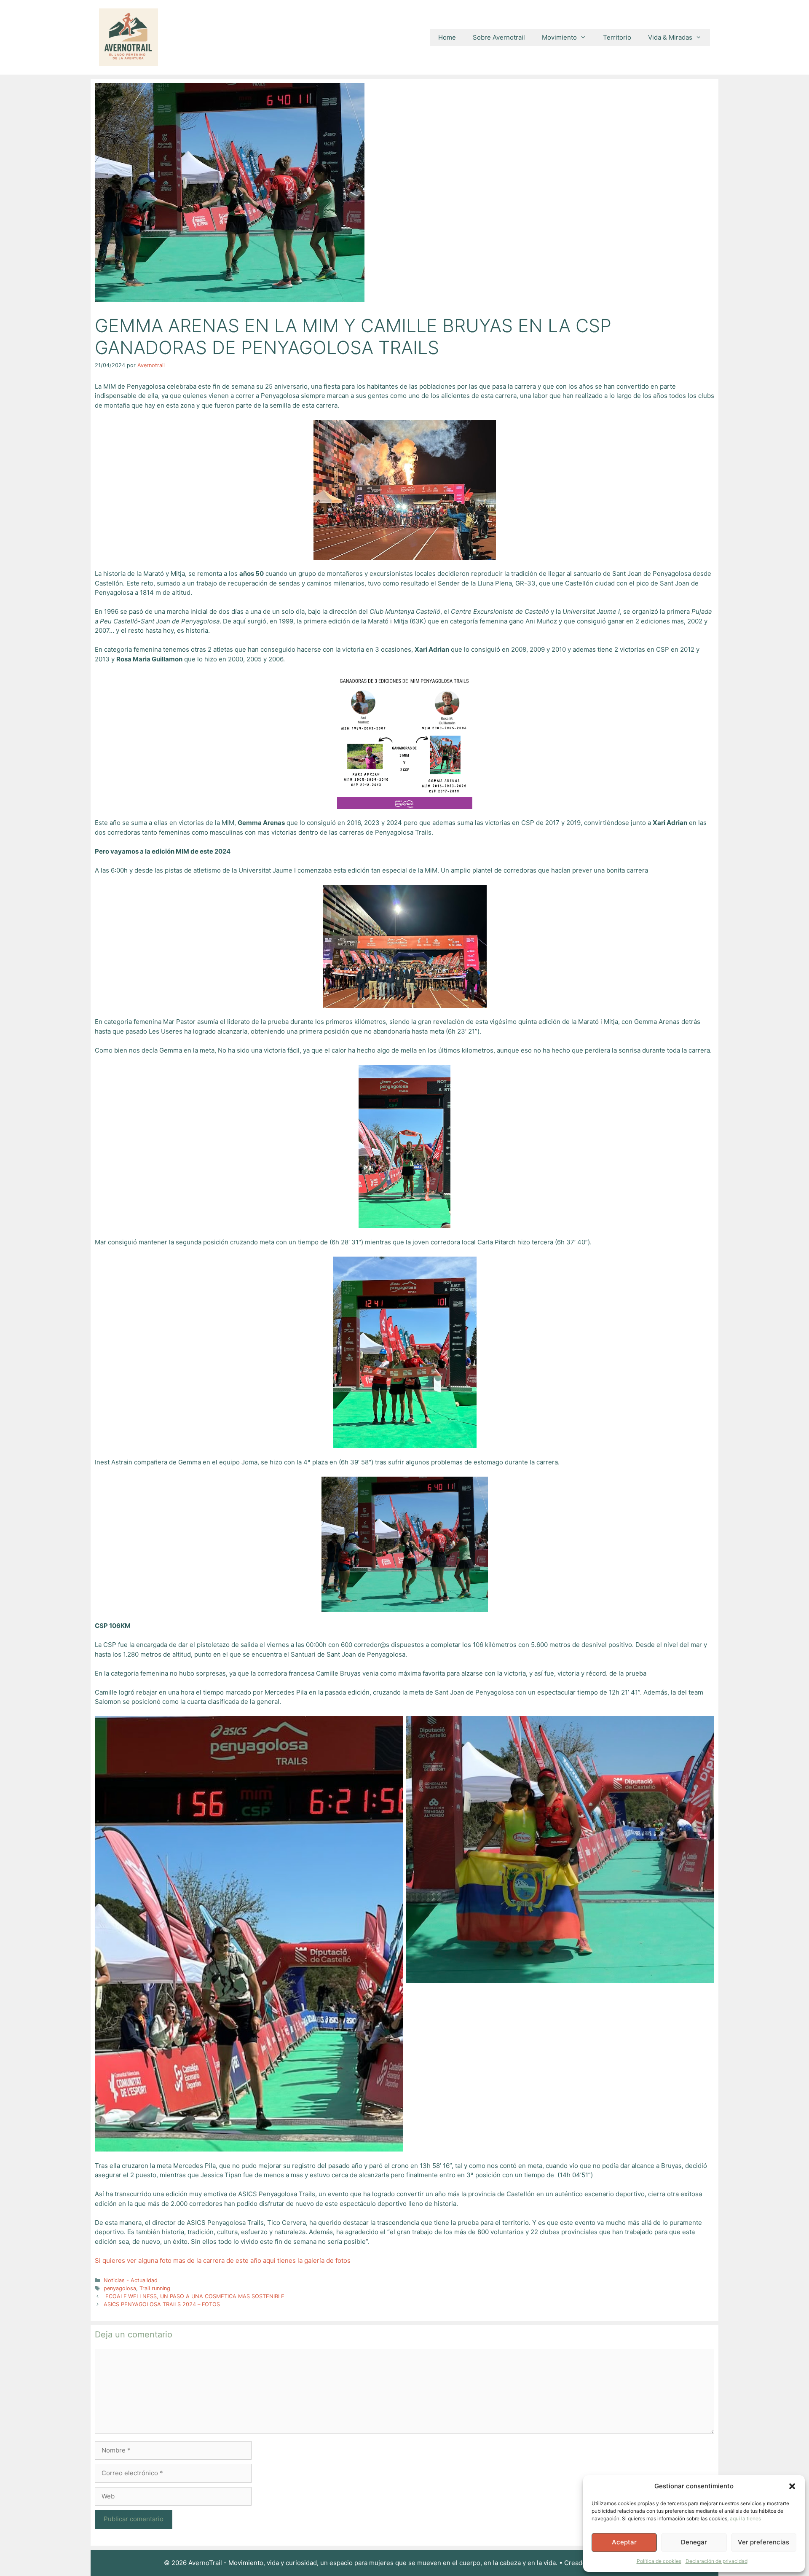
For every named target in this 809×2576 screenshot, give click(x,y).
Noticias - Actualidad (131, 2280)
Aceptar (624, 2542)
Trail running (155, 2288)
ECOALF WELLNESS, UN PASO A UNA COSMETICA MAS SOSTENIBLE (194, 2296)
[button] (792, 2486)
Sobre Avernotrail (499, 37)
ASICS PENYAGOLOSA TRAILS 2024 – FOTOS (162, 2304)
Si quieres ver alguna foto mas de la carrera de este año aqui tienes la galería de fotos (223, 2260)
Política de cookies (659, 2561)
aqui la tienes (745, 2518)
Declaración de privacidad (717, 2561)
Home (447, 37)
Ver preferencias (763, 2542)
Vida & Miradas (670, 37)
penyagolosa (120, 2288)
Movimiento (559, 37)
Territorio (617, 37)
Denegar (694, 2542)
